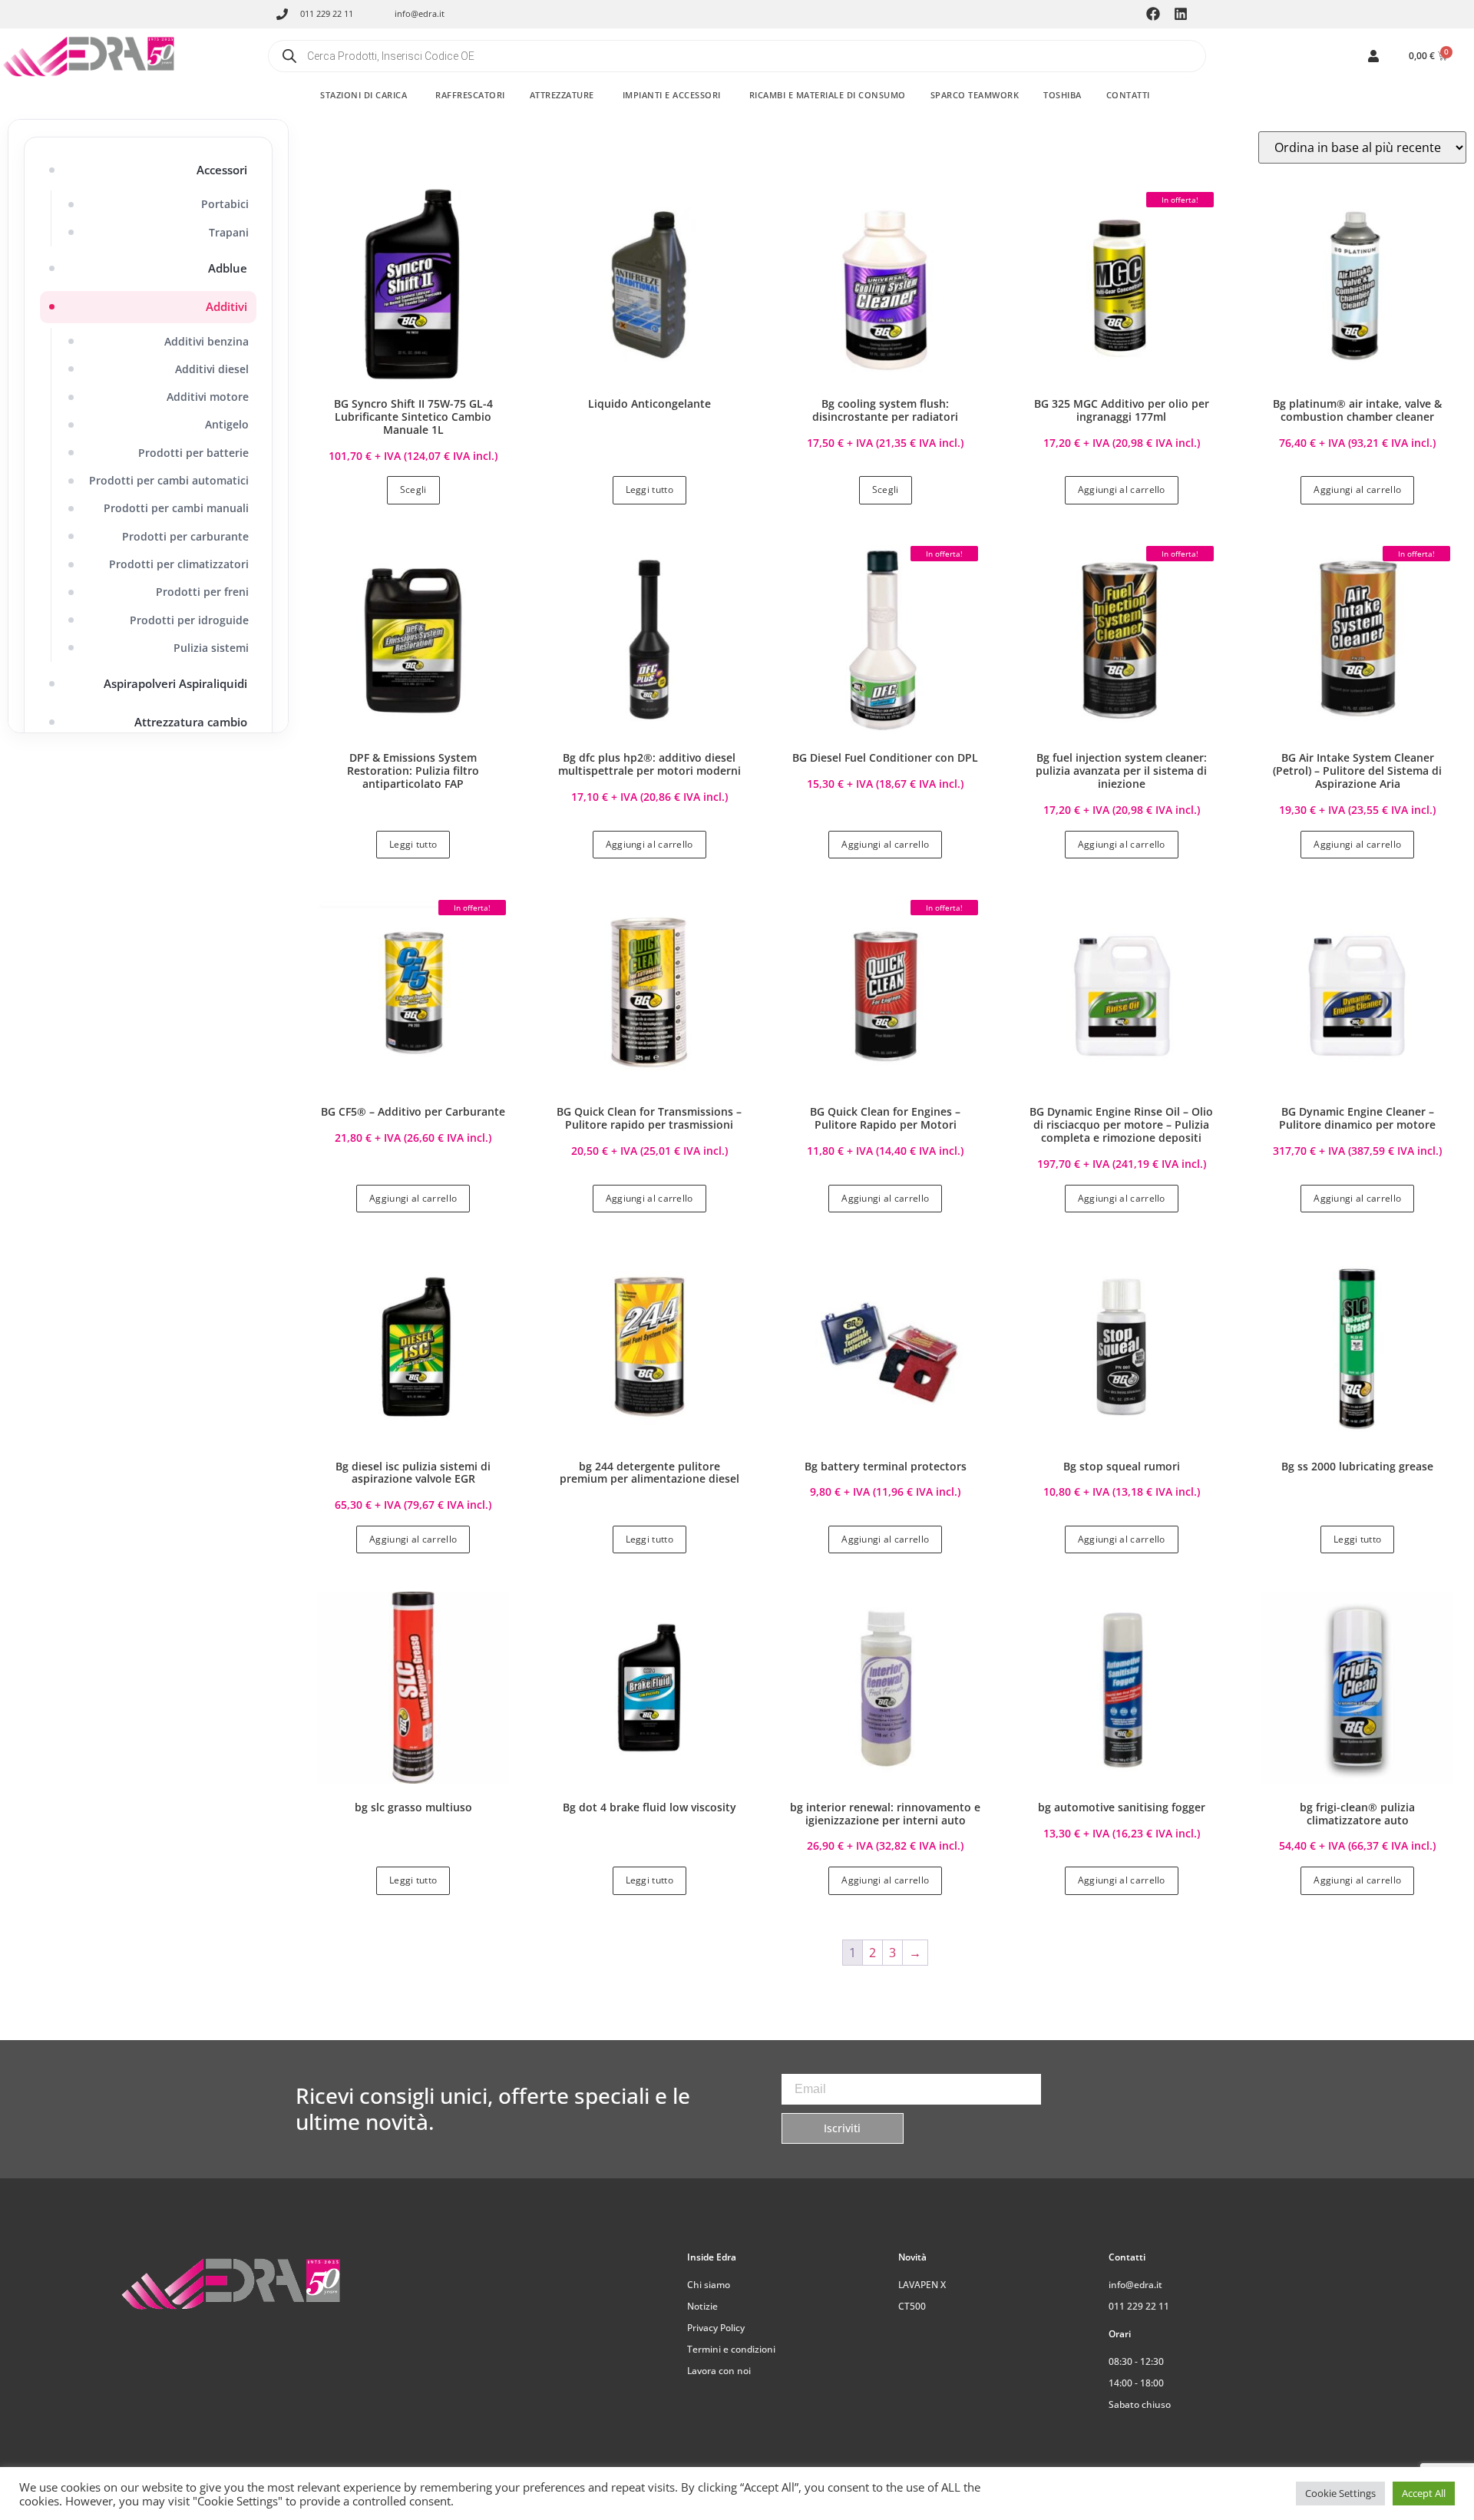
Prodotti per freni (202, 592)
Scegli (413, 489)
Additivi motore (208, 397)
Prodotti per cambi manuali (176, 508)
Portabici (225, 204)
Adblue (228, 268)
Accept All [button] (1424, 2493)
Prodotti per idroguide (189, 620)
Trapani (229, 232)
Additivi (226, 306)
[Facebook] (1153, 14)
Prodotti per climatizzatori (179, 564)
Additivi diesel (212, 369)
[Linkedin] (1181, 14)
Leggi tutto (649, 489)
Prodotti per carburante (185, 536)
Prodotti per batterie (193, 453)
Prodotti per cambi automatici (169, 480)
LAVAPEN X (922, 2285)
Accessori (222, 170)
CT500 (912, 2306)
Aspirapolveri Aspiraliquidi (175, 683)
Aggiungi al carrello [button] (1122, 489)
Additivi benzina (207, 341)
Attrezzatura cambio (191, 722)
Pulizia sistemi (211, 648)
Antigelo (227, 424)
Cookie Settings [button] (1340, 2493)
